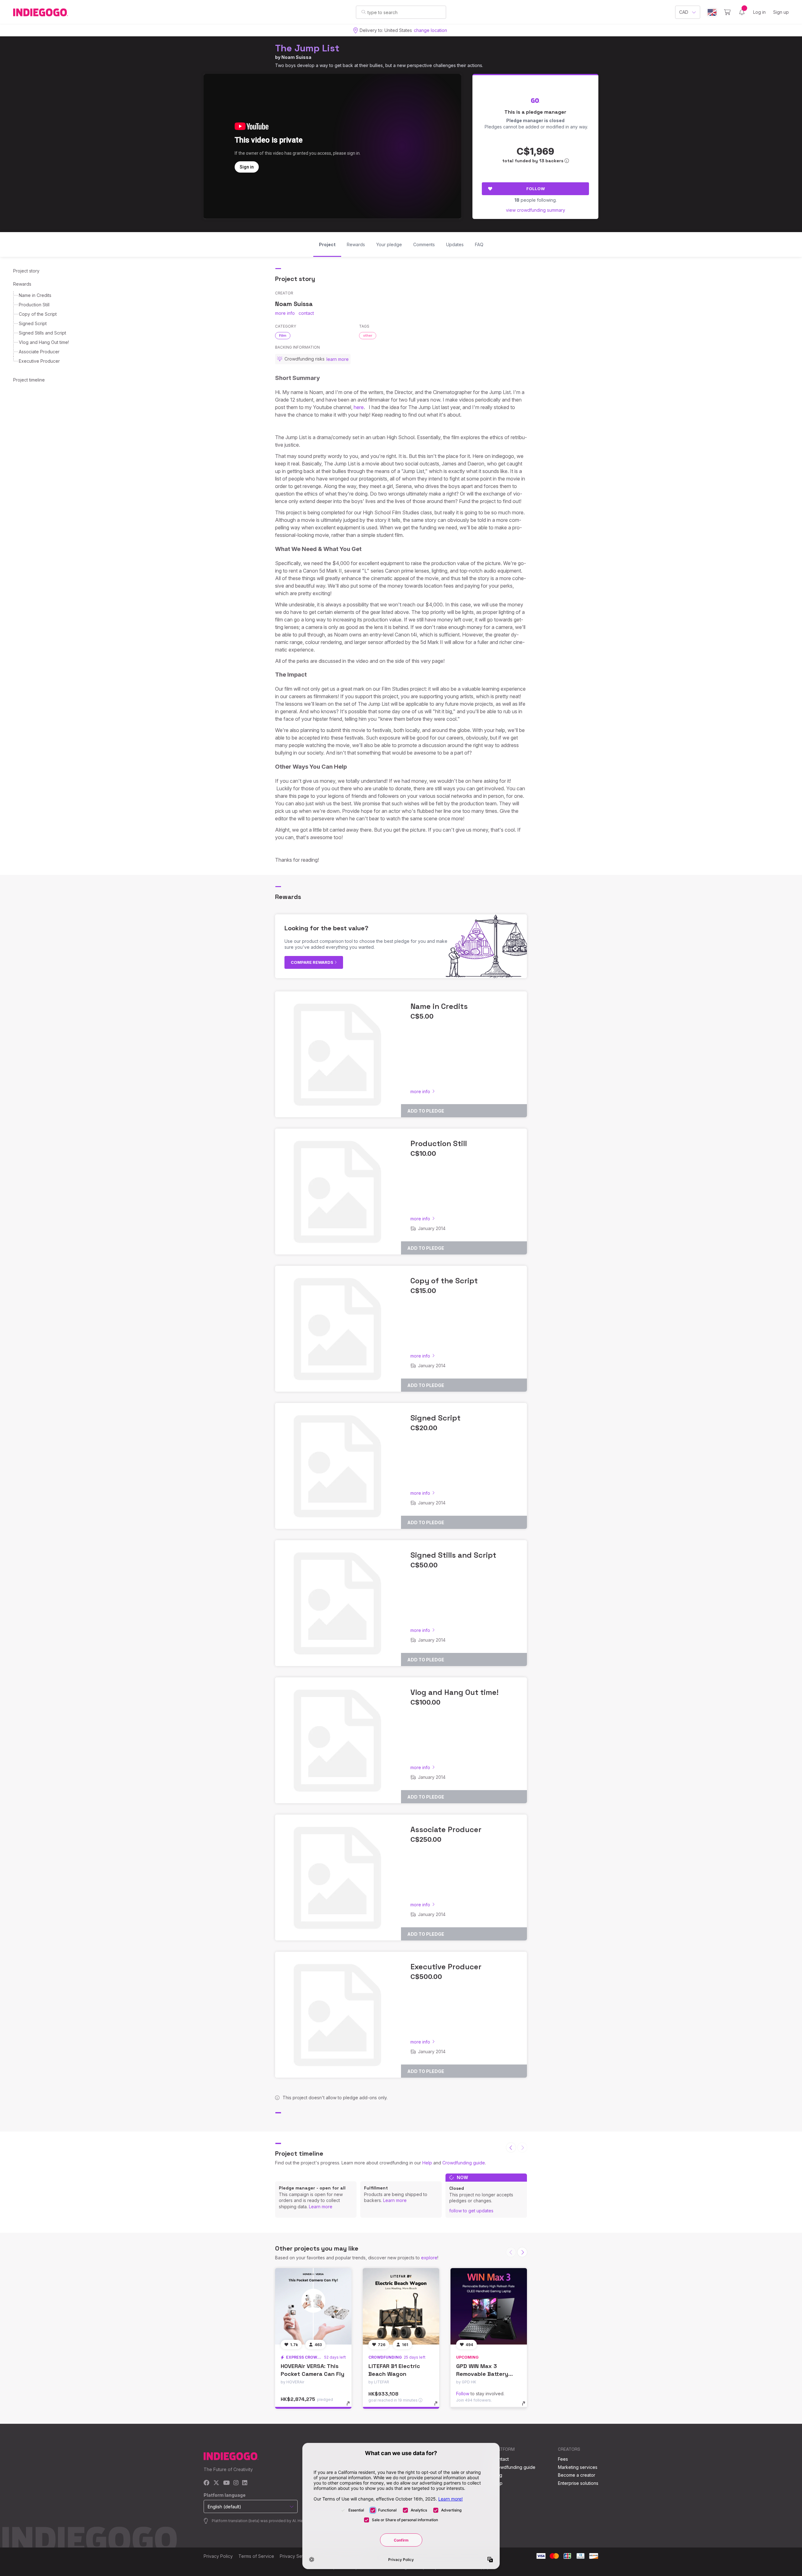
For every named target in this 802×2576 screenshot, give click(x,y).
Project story (26, 271)
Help (427, 2163)
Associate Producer (39, 352)
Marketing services (578, 2467)
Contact (501, 2459)
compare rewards (312, 962)
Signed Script (33, 323)
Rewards (22, 284)
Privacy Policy (218, 2556)
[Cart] (727, 12)
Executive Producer (39, 361)
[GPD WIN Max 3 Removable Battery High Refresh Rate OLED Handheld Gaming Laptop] (489, 2306)
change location (430, 30)
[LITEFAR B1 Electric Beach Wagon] (401, 2306)
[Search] (364, 12)
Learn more (321, 2207)
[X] (216, 2483)
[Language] (712, 12)
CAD (684, 12)
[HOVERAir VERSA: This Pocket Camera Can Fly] (313, 2306)
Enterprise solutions (578, 2483)
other (368, 335)
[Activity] (742, 12)
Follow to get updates (471, 2211)
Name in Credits (35, 295)
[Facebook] (207, 2483)
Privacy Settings (296, 2556)
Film (283, 335)
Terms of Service (256, 2556)
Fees (563, 2459)
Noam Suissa (296, 57)
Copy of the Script (38, 314)
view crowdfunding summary (536, 210)
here (359, 407)
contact (306, 313)
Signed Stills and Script (42, 333)
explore (429, 2258)
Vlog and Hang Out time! (44, 342)
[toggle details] (351, 2407)
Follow (536, 189)
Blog (497, 2475)
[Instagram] (236, 2483)
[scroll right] (522, 2252)
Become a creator (577, 2475)
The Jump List (307, 48)
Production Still (34, 305)
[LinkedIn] (245, 2483)
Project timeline (29, 380)
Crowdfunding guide (464, 2163)
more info (285, 313)
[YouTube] (226, 2483)
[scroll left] (511, 2148)
